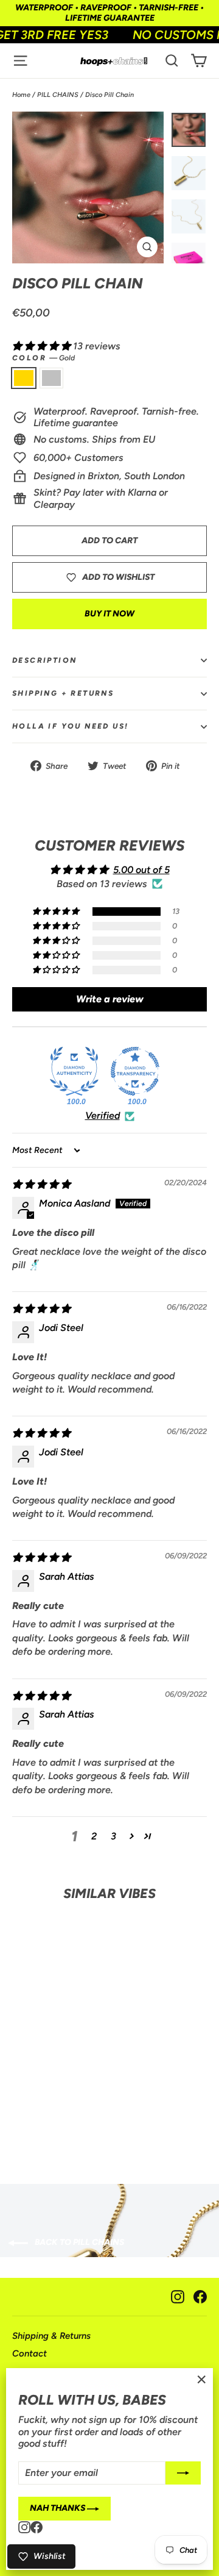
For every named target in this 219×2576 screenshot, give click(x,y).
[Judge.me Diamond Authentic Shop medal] (74, 1071)
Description (44, 660)
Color (43, 358)
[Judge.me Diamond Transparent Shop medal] (135, 1071)
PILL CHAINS (58, 95)
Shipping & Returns (51, 2336)
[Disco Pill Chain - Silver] (49, 2113)
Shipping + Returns (63, 693)
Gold (24, 378)
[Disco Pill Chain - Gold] (24, 2113)
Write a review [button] (110, 999)
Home (21, 95)
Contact (30, 2353)
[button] (43, 346)
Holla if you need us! (70, 726)
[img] (41, 1184)
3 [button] (113, 1836)
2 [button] (94, 1836)
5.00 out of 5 (141, 870)
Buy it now (109, 614)
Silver (52, 378)
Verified (103, 1115)
